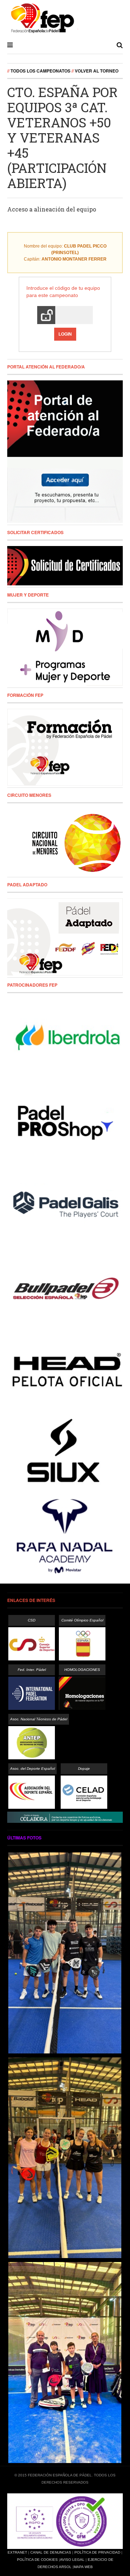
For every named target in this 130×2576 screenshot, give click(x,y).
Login (65, 334)
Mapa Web (83, 2567)
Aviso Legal (72, 2560)
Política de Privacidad (97, 2552)
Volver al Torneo (97, 71)
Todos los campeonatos (40, 71)
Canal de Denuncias (51, 2552)
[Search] (120, 45)
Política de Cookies (37, 2560)
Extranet (17, 2552)
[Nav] (10, 45)
